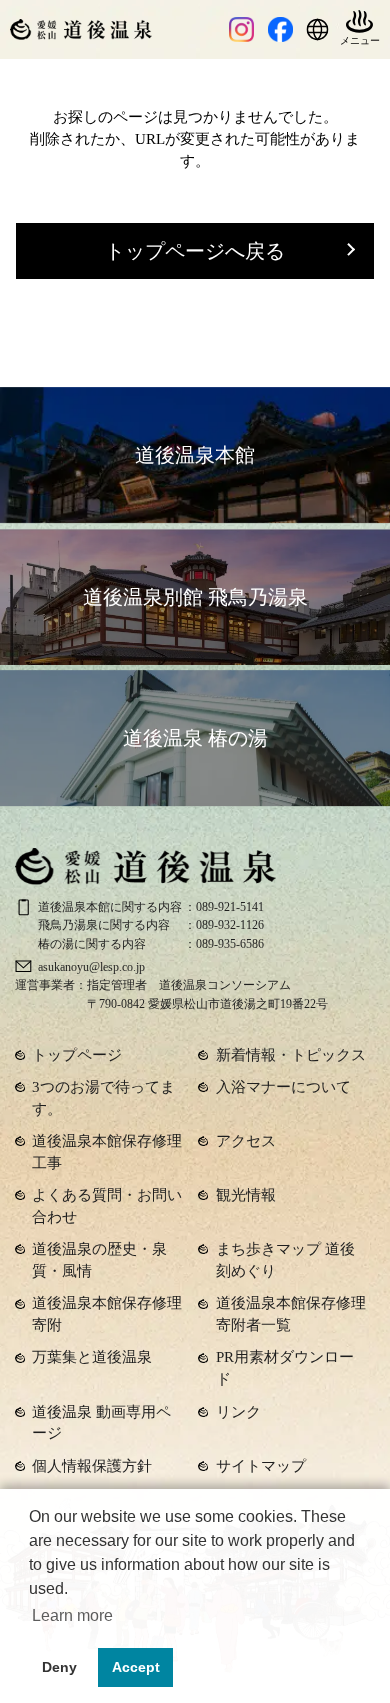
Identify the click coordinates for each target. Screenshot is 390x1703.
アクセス (246, 1141)
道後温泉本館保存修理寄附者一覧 (291, 1314)
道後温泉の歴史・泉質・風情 (99, 1260)
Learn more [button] (72, 1615)
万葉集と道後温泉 (92, 1357)
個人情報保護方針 (92, 1466)
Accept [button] (136, 1667)
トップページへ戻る (195, 251)
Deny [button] (59, 1667)
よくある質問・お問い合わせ (107, 1206)
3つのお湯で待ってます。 (103, 1098)
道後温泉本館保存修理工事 (107, 1152)
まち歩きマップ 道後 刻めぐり (285, 1260)
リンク (238, 1412)
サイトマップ (261, 1466)
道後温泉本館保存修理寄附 (107, 1314)
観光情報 (246, 1195)
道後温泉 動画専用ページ (101, 1423)
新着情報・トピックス (291, 1055)
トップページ (77, 1055)
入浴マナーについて (283, 1087)
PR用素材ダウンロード (285, 1368)
